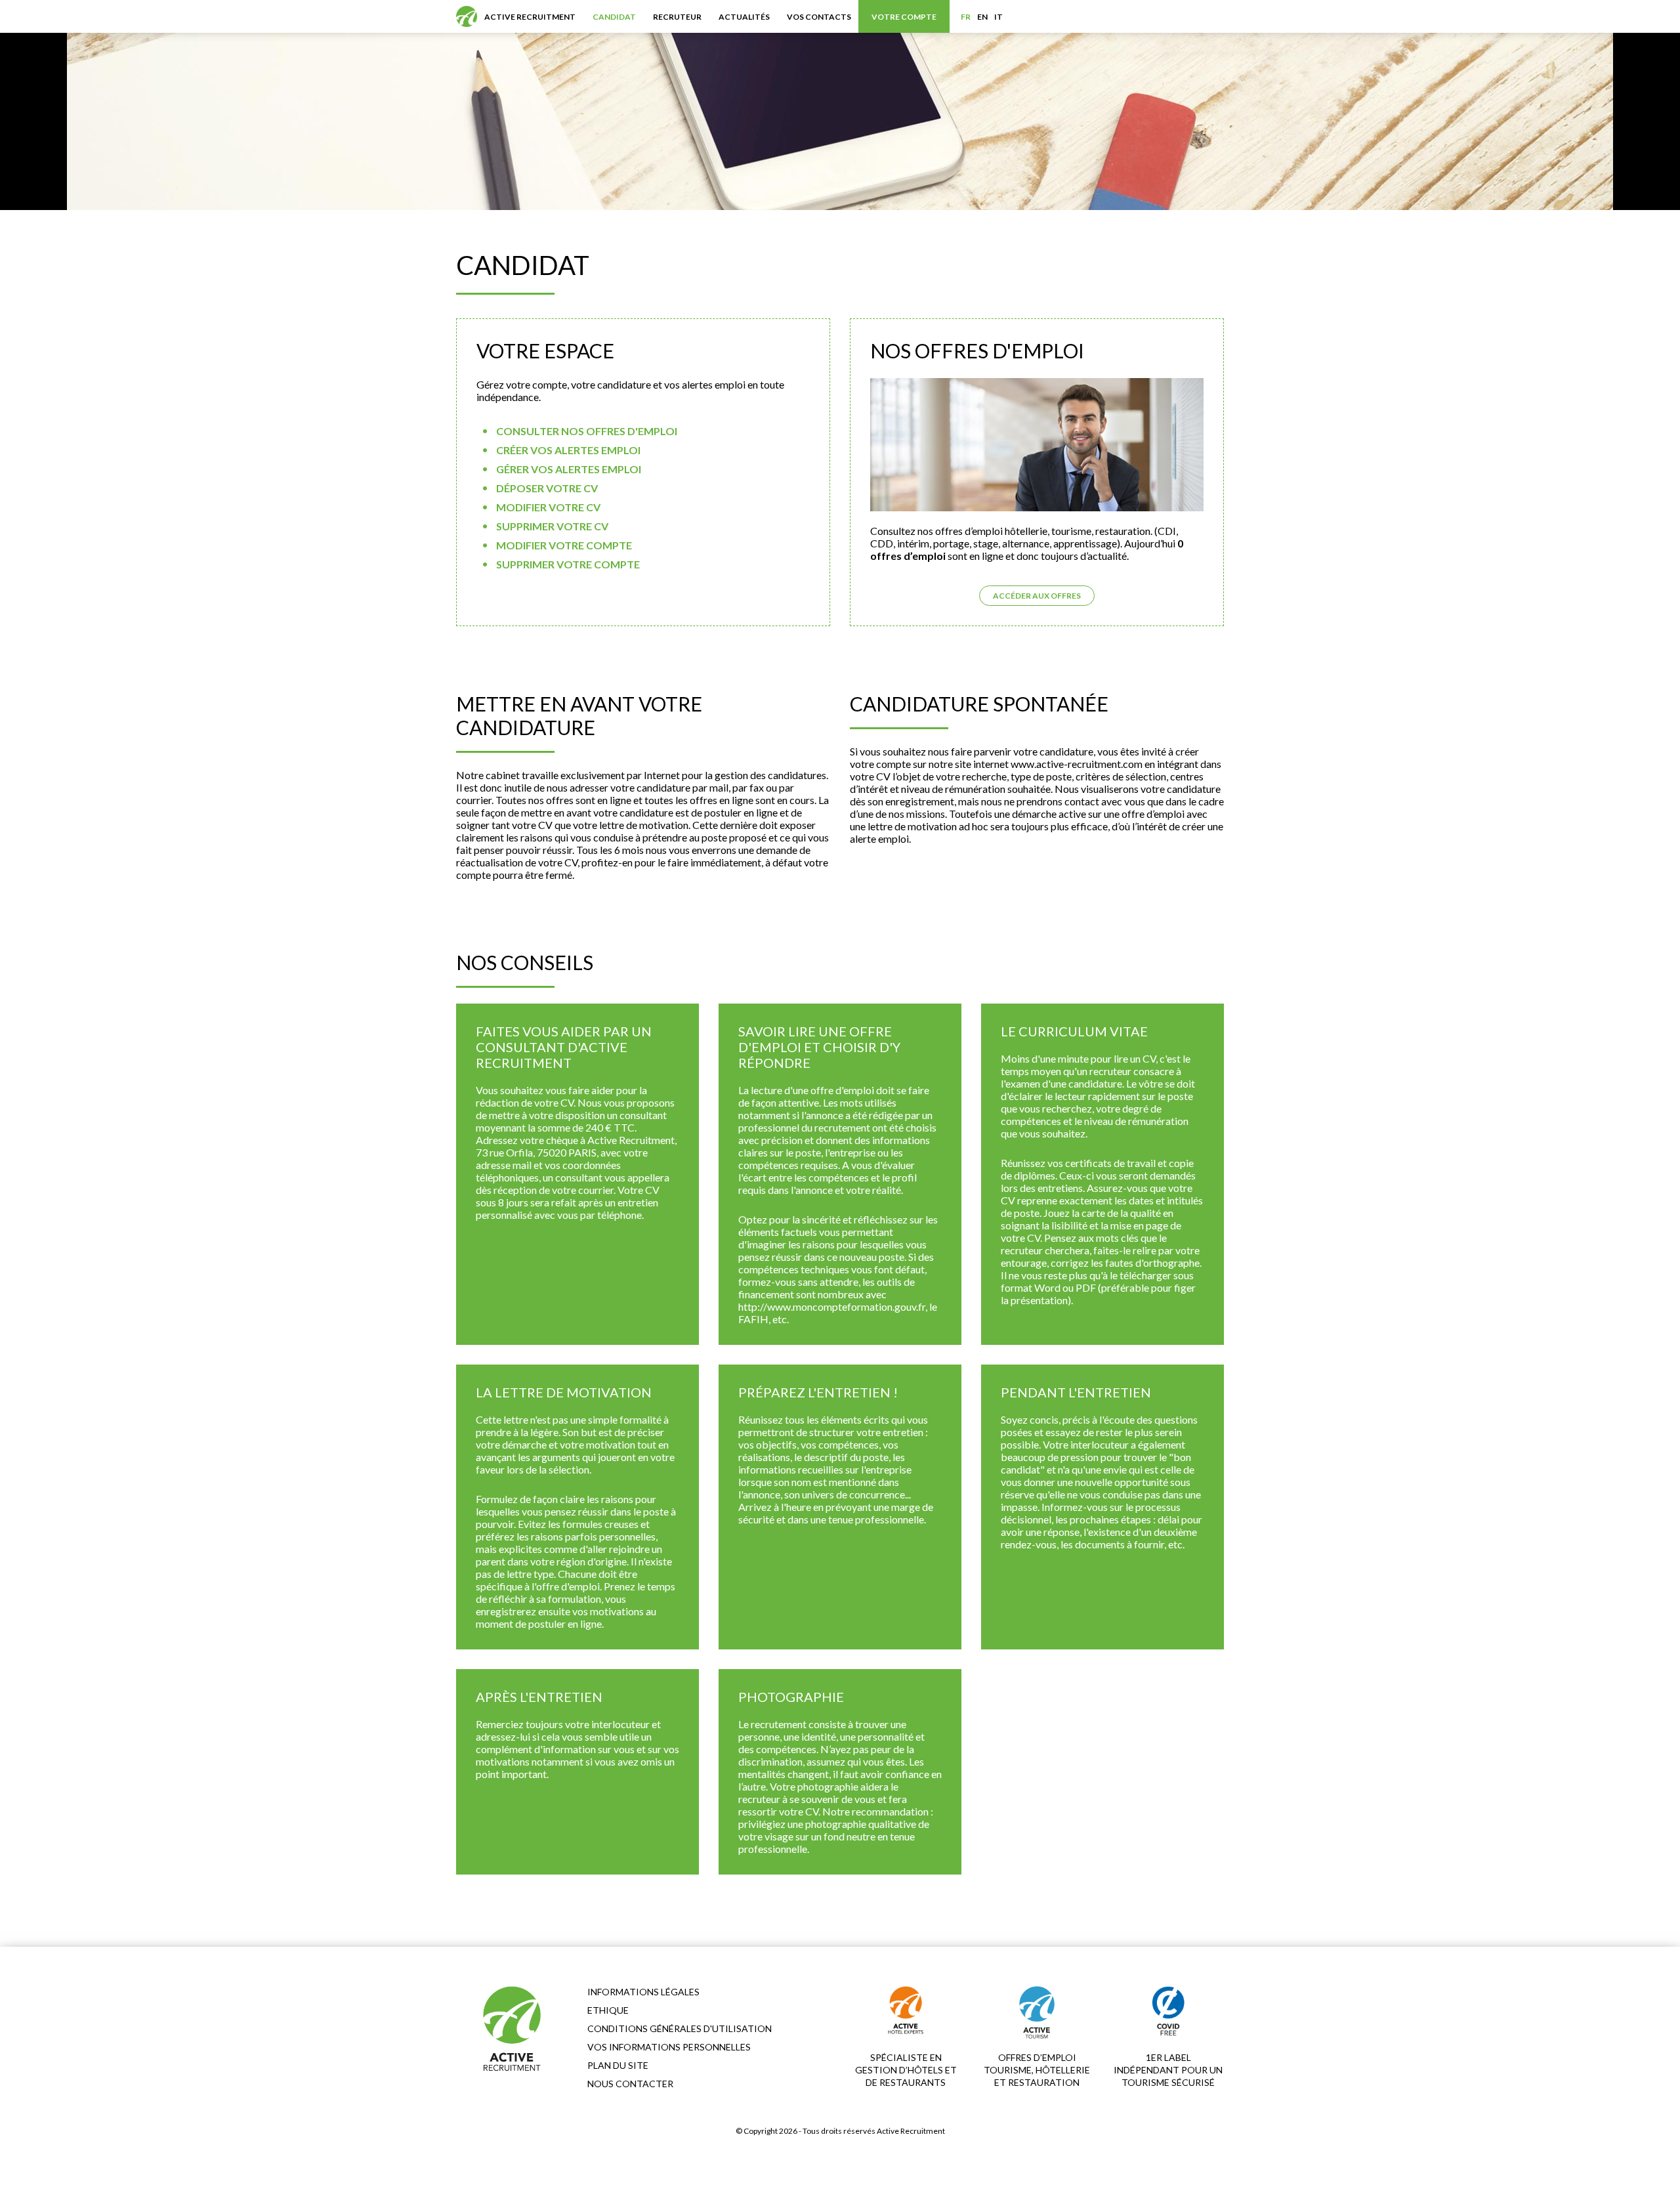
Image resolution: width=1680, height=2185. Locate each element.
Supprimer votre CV (552, 526)
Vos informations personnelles (669, 2047)
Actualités (744, 17)
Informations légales (643, 1992)
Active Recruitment (530, 17)
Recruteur (677, 17)
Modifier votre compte (564, 545)
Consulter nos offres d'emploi (587, 431)
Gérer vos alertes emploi (569, 469)
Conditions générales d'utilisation (680, 2028)
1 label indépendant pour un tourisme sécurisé (1168, 2070)
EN (982, 17)
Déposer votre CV (547, 488)
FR (966, 17)
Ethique (608, 2010)
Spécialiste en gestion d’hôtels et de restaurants (906, 2070)
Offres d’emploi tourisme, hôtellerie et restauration (1037, 2070)
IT (998, 17)
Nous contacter (630, 2084)
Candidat (614, 17)
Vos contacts (819, 17)
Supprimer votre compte (568, 564)
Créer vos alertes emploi (568, 450)
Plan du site (618, 2065)
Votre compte (904, 17)
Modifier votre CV (548, 507)
